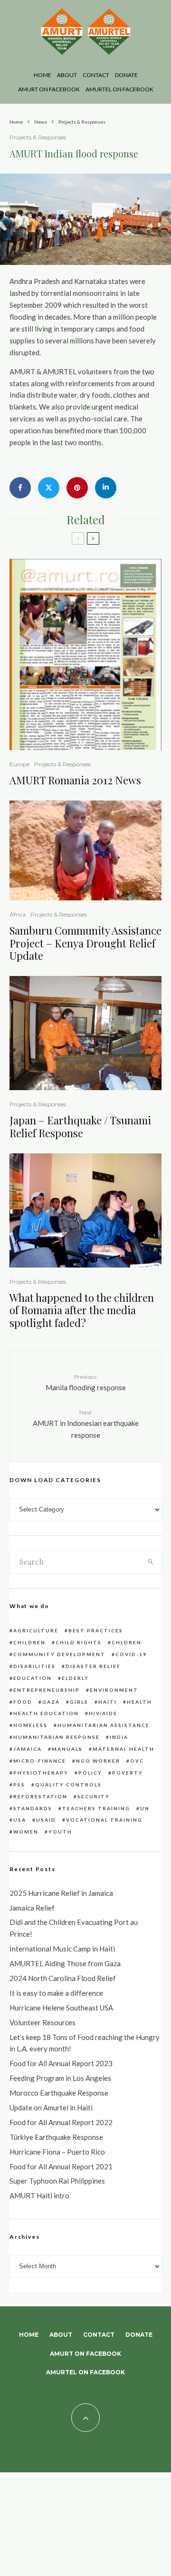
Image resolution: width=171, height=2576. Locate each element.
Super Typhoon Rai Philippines (57, 2181)
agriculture (36, 1630)
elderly (75, 1678)
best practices (96, 1630)
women (26, 1832)
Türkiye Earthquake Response (56, 2137)
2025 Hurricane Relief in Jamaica (61, 1893)
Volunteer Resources (43, 2022)
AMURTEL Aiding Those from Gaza (65, 1963)
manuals (67, 1749)
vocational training (104, 1820)
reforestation (40, 1796)
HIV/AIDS (103, 1713)
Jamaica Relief (32, 1908)
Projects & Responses (38, 137)
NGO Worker (98, 1761)
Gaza (51, 1702)
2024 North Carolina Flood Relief (63, 1978)
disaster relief (93, 1666)
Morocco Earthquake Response (59, 2093)
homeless (30, 1725)
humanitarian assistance (104, 1725)
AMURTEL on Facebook (119, 89)
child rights (79, 1642)
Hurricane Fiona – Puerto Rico (57, 2152)
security (94, 1796)
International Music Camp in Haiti (62, 1949)
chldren (127, 1642)
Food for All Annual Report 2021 (61, 2166)
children (29, 1642)
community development (59, 1654)
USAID (46, 1820)
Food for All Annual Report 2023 (61, 2063)
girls (79, 1702)
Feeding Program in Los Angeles (60, 2078)
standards (33, 1808)
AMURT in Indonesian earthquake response (86, 1424)
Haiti (108, 1702)
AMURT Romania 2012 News (75, 780)
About (67, 75)
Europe (19, 764)
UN (145, 1808)
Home (43, 75)
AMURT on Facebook (49, 89)
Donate (126, 75)
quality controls (68, 1785)
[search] (151, 1562)
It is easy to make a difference (56, 1993)
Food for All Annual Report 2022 (61, 2122)
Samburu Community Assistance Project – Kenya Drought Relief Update (85, 943)
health (139, 1702)
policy (90, 1773)
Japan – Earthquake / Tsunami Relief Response (80, 1127)
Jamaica (28, 1749)
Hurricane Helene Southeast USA (61, 2008)
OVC (137, 1761)
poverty (128, 1773)
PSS (19, 1785)
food (23, 1702)
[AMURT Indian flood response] (85, 262)
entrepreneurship (47, 1690)
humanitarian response (57, 1737)
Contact (96, 75)
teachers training (96, 1808)
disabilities (34, 1666)
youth (60, 1832)
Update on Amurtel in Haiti (51, 2108)
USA (20, 1820)
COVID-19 (131, 1654)
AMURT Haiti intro (39, 2195)
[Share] (20, 488)
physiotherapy (41, 1773)
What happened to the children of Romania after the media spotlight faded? (82, 1310)
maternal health (123, 1749)
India (119, 1737)
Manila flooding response (86, 1382)
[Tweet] (49, 488)
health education (46, 1713)
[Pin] (77, 488)
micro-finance (40, 1761)
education (33, 1678)
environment (114, 1690)
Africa (18, 914)
